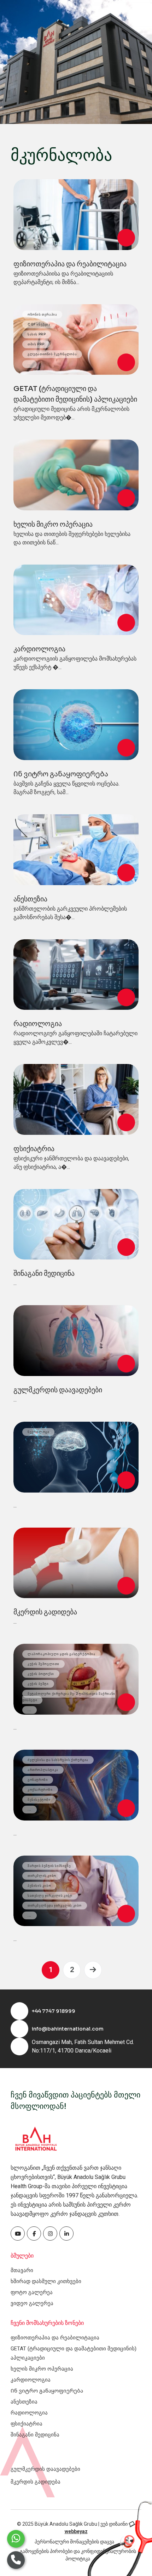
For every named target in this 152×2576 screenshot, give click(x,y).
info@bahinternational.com (68, 2029)
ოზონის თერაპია (42, 315)
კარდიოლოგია (39, 649)
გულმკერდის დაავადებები (58, 1390)
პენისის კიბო (39, 1886)
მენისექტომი (39, 1800)
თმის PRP (36, 344)
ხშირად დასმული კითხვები (46, 2281)
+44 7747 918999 (54, 2011)
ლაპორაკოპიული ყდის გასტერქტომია (62, 1654)
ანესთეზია (30, 899)
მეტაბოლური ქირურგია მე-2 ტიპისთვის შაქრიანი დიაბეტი (69, 1697)
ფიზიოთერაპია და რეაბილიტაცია (70, 264)
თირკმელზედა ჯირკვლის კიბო (55, 1906)
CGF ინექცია (39, 324)
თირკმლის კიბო (42, 1876)
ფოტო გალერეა (32, 2292)
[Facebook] (18, 2234)
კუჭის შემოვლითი (43, 1664)
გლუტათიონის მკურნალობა (52, 354)
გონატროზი (38, 1780)
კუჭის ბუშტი (38, 1684)
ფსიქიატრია (34, 1149)
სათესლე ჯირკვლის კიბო (50, 1896)
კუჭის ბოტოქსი (41, 1674)
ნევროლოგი (38, 1432)
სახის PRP (37, 334)
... (30, 364)
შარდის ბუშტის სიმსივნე (49, 1866)
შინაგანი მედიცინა (44, 1273)
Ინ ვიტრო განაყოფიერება (61, 774)
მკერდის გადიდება (45, 1612)
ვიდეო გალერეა (32, 2303)
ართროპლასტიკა (43, 1770)
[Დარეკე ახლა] (16, 2560)
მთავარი (22, 2270)
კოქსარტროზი (40, 1790)
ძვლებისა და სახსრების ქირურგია (58, 1760)
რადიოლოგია (38, 1024)
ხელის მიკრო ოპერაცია (53, 524)
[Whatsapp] (16, 2539)
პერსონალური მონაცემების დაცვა (74, 2542)
